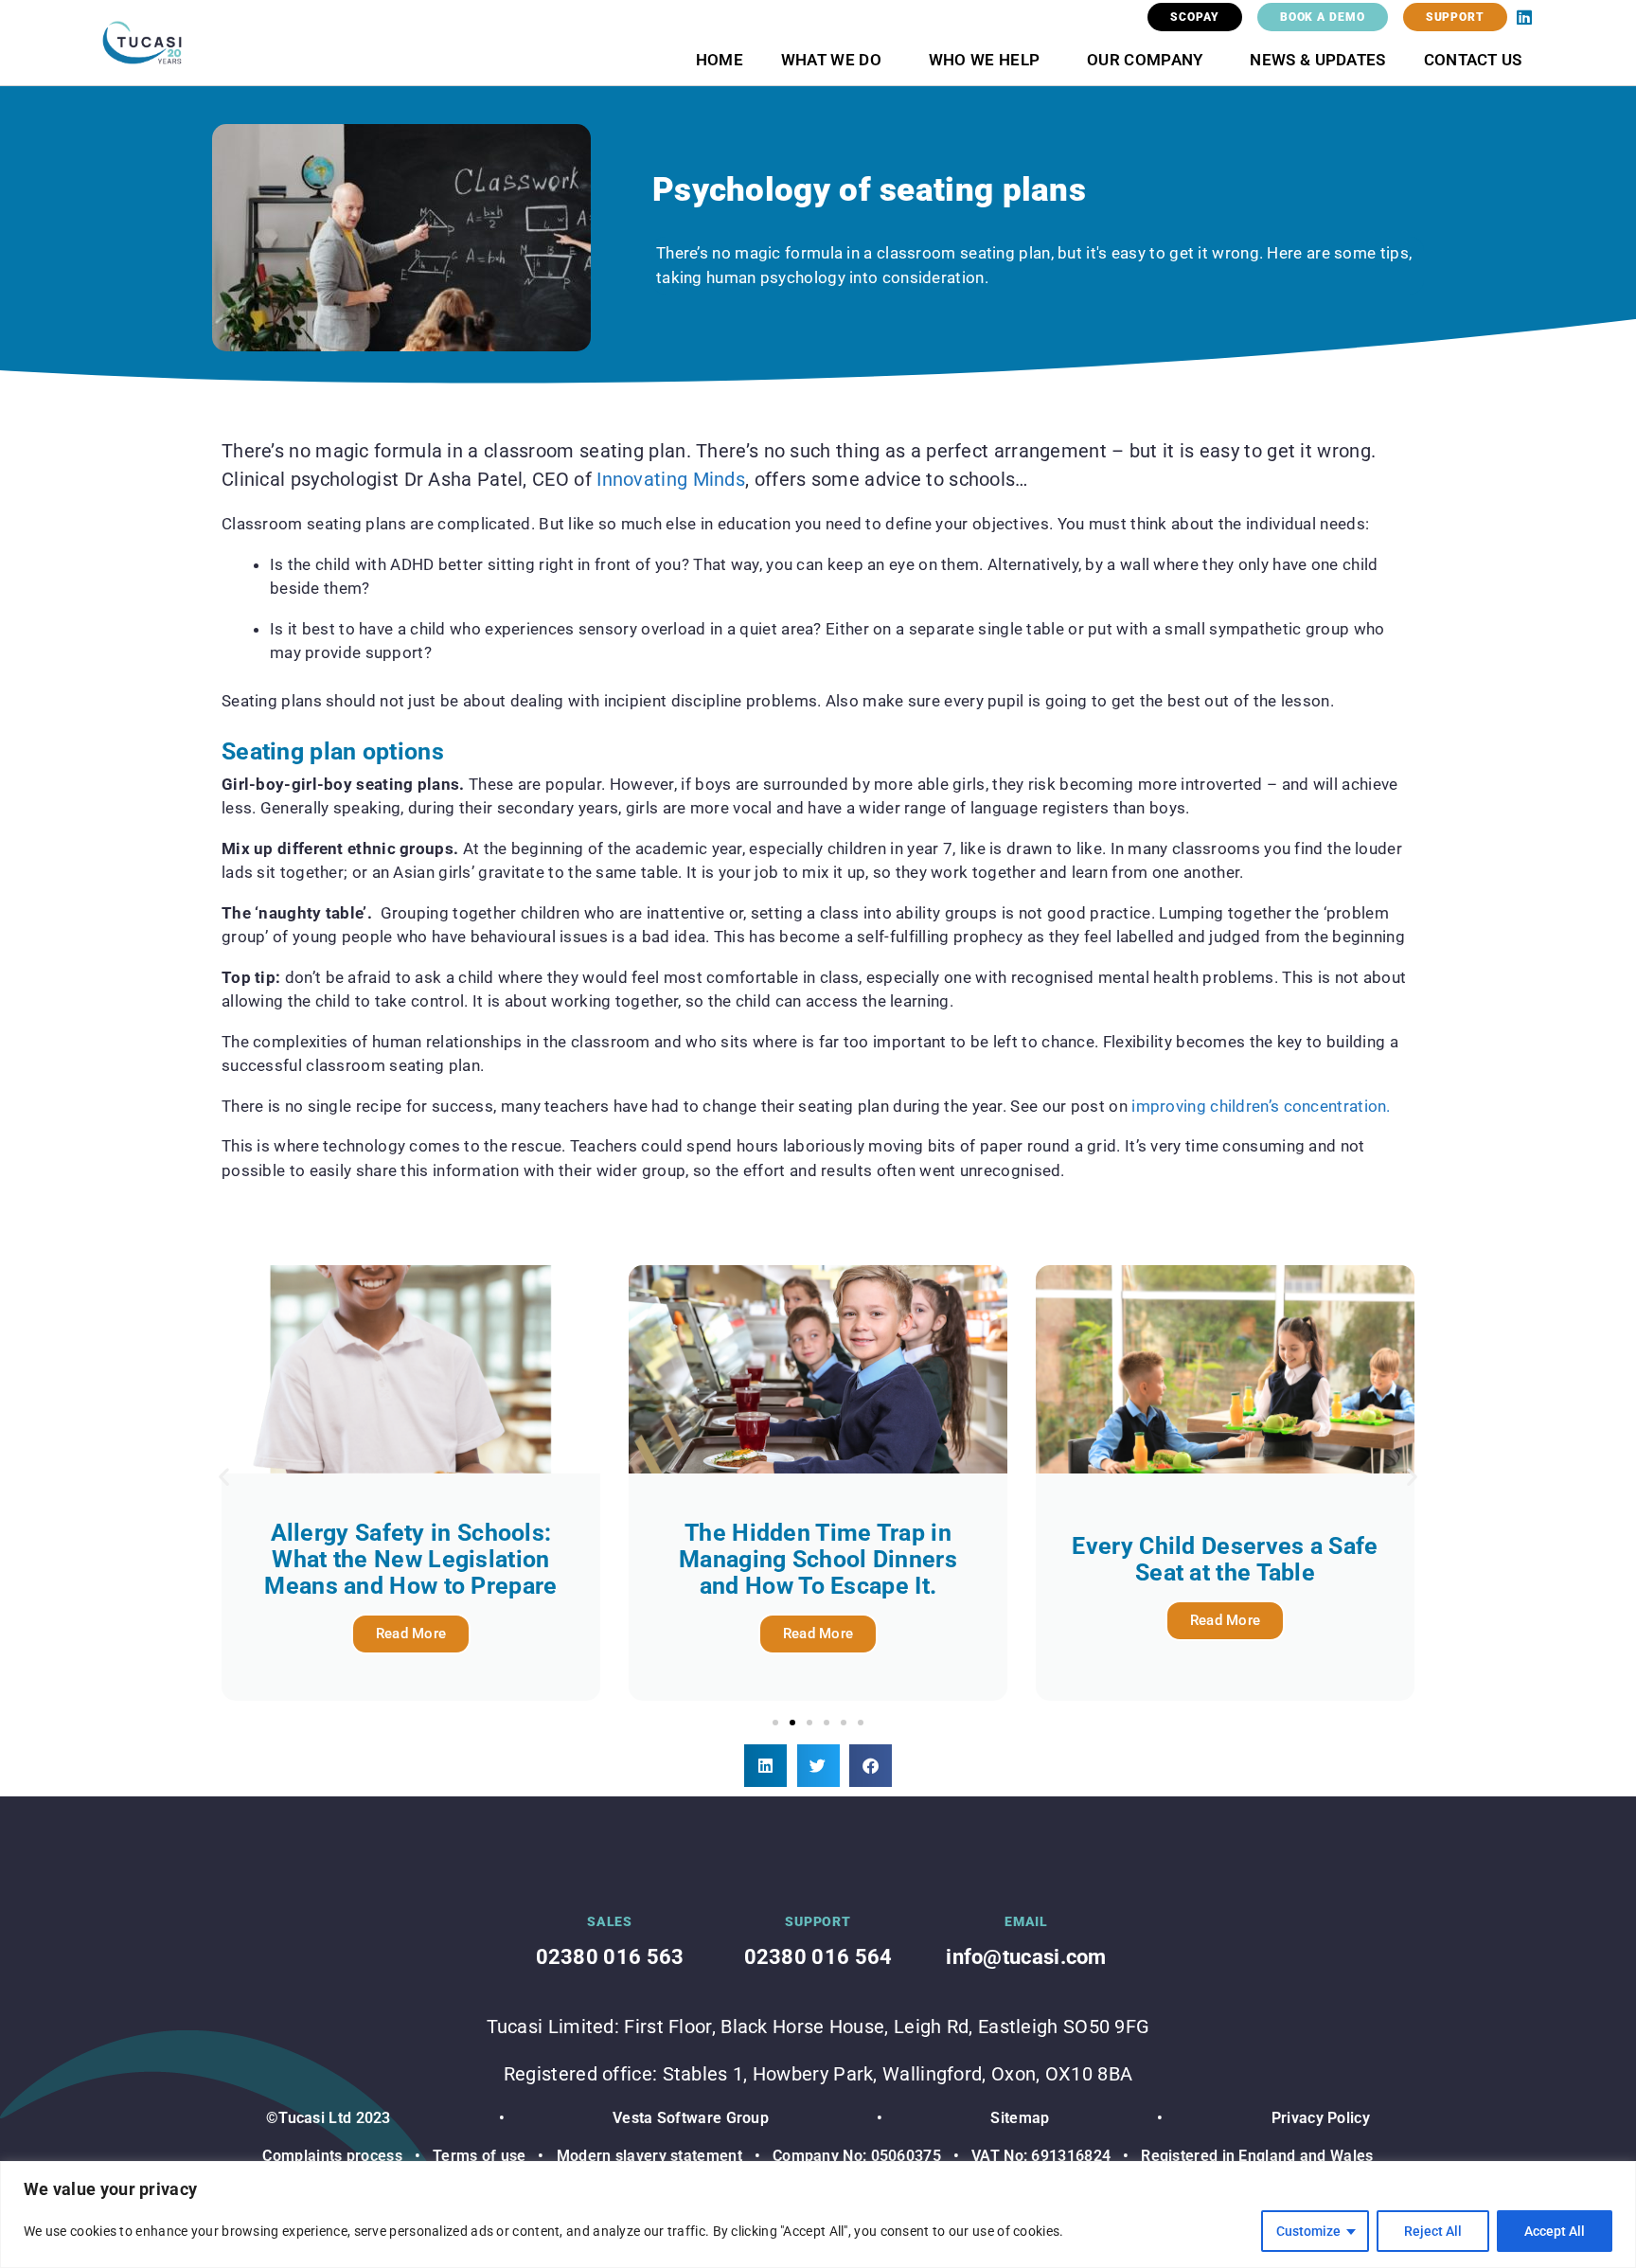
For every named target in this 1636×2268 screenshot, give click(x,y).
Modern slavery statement (649, 2156)
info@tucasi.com (1026, 1957)
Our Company (1145, 60)
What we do (831, 60)
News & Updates (1317, 60)
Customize (1308, 2231)
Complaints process (332, 2156)
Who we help (984, 60)
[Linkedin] (1524, 17)
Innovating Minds (671, 479)
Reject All (1433, 2231)
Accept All (1555, 2231)
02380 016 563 (610, 1957)
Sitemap (1020, 2118)
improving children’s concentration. (1261, 1106)
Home (720, 60)
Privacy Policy (1321, 2118)
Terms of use (480, 2156)
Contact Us (1473, 60)
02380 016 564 (818, 1957)
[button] (224, 1477)
